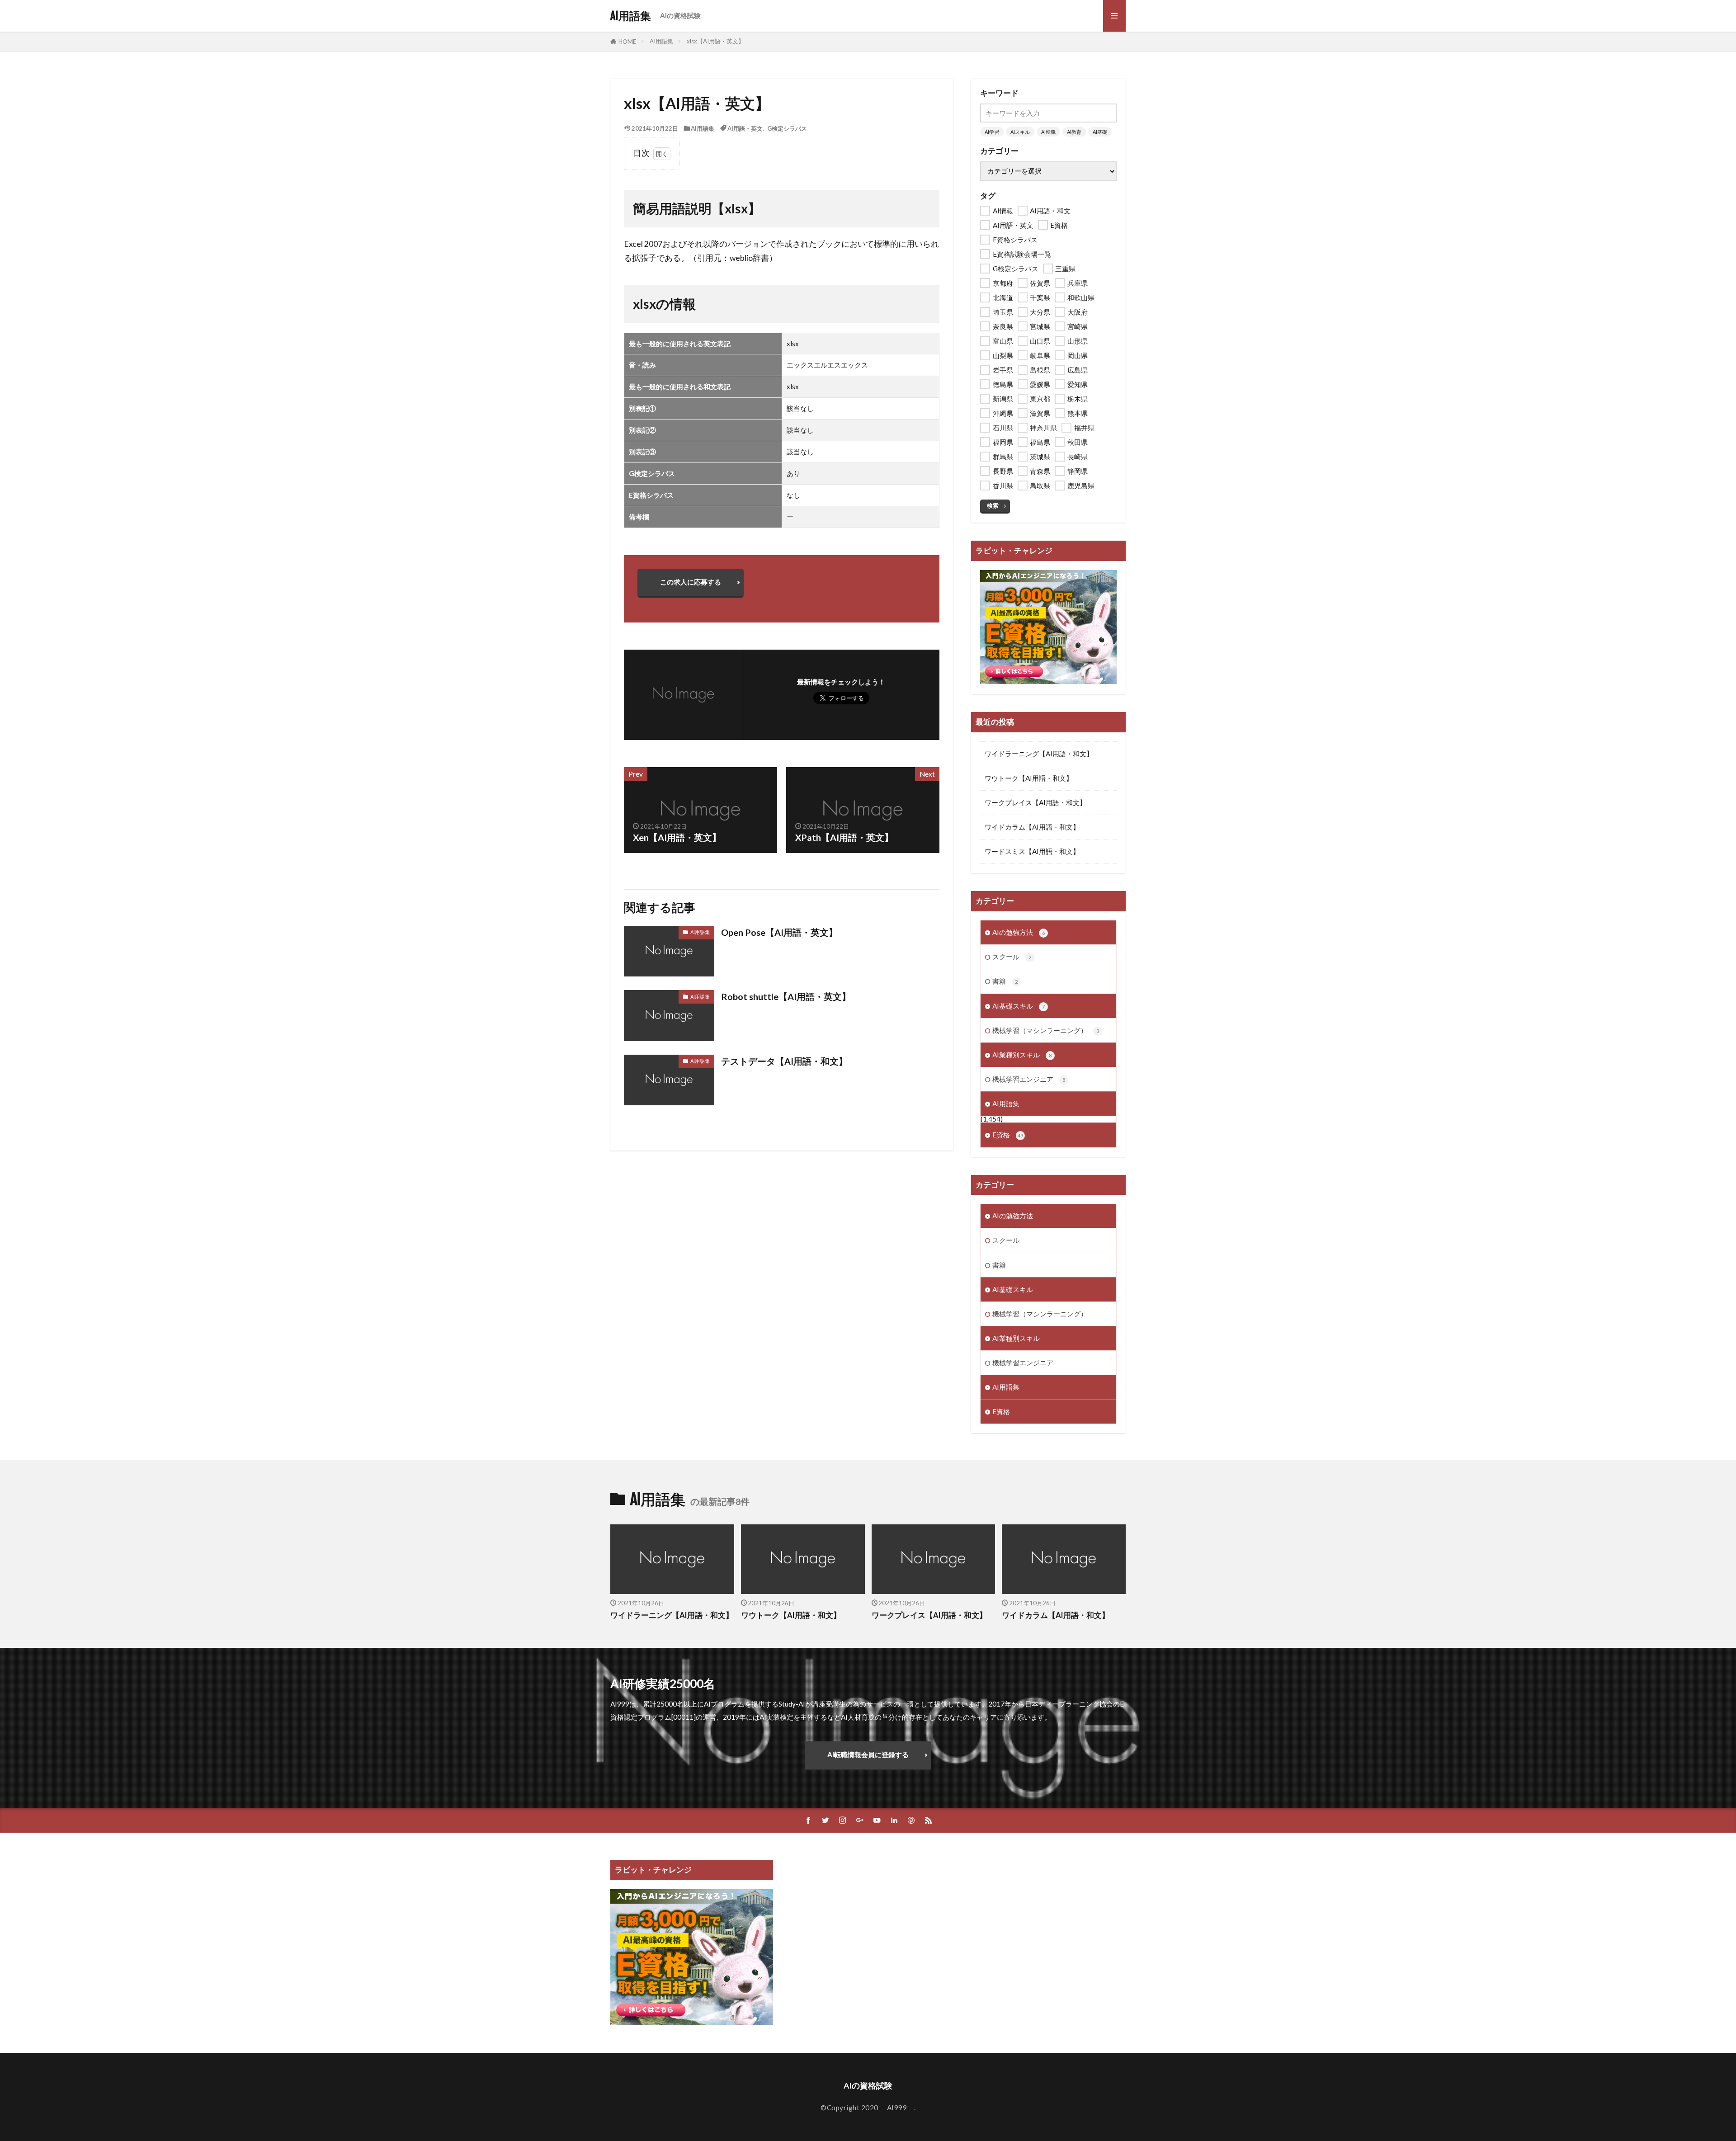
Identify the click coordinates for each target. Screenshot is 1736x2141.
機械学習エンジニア (1029, 1079)
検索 (993, 505)
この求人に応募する (691, 582)
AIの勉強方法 (1019, 932)
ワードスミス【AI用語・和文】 (1032, 851)
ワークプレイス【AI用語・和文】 (1035, 802)
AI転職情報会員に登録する (868, 1754)
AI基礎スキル (1019, 1006)
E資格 (1008, 1135)
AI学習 (992, 132)
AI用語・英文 (745, 128)
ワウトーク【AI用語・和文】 (1029, 778)
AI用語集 (631, 16)
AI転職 (1048, 132)
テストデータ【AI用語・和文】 (784, 1061)
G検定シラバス (787, 128)
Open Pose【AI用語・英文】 (779, 932)
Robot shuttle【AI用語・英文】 (786, 996)
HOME (627, 41)
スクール (1012, 957)
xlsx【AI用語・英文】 (715, 41)
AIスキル (1020, 132)
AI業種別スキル (1022, 1055)
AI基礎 (1100, 132)
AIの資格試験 (680, 15)
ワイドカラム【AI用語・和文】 (1032, 827)
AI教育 (1074, 132)
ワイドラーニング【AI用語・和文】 (1039, 754)
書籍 (1005, 981)
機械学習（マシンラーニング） (1046, 1030)
